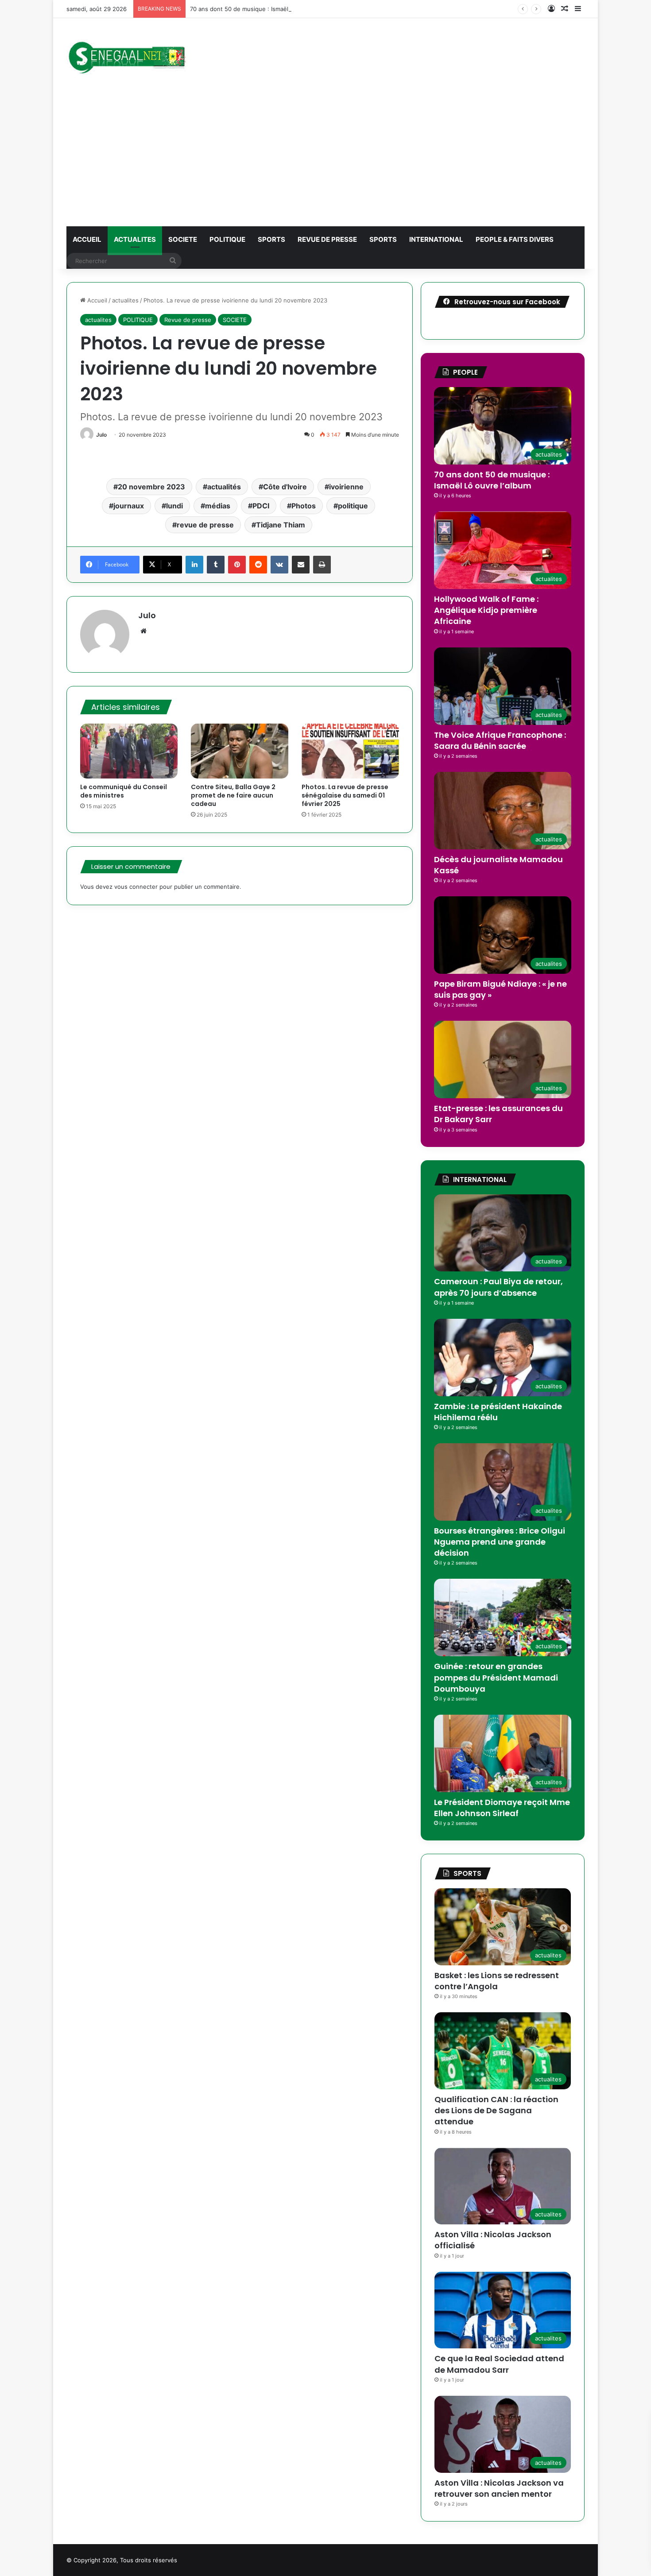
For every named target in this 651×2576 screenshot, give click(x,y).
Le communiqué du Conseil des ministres (124, 791)
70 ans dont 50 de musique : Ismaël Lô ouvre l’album (262, 9)
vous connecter (136, 887)
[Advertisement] (325, 160)
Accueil (96, 300)
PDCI (261, 506)
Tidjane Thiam (281, 525)
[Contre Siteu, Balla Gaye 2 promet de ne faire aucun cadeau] (240, 751)
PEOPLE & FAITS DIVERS (515, 239)
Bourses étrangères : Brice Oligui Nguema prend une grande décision (500, 1542)
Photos (304, 506)
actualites (135, 239)
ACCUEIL (87, 239)
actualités (224, 487)
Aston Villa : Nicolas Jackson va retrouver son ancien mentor (499, 2488)
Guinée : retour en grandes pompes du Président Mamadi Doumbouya (496, 1677)
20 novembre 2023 (151, 487)
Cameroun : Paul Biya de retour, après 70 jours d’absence (498, 1287)
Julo (101, 435)
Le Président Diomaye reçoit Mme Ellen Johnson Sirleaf (502, 1808)
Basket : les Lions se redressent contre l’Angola (497, 1981)
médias (218, 506)
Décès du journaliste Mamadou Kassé (498, 865)
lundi (174, 506)
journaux (129, 506)
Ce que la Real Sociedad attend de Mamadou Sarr (499, 2364)
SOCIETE (183, 239)
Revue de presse (327, 239)
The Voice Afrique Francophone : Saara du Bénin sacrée (500, 740)
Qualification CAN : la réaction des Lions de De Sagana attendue (496, 2110)
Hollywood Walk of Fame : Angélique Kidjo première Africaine (486, 610)
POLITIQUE (227, 239)
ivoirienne (346, 487)
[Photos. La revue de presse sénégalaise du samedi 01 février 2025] (350, 751)
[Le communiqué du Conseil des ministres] (129, 751)
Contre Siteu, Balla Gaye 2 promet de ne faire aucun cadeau (233, 795)
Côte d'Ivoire (285, 487)
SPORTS (271, 239)
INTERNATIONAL (436, 239)
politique (353, 506)
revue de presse (205, 525)
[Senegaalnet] (126, 56)
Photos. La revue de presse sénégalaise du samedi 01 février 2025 (345, 795)
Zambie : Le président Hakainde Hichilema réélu (498, 1412)
